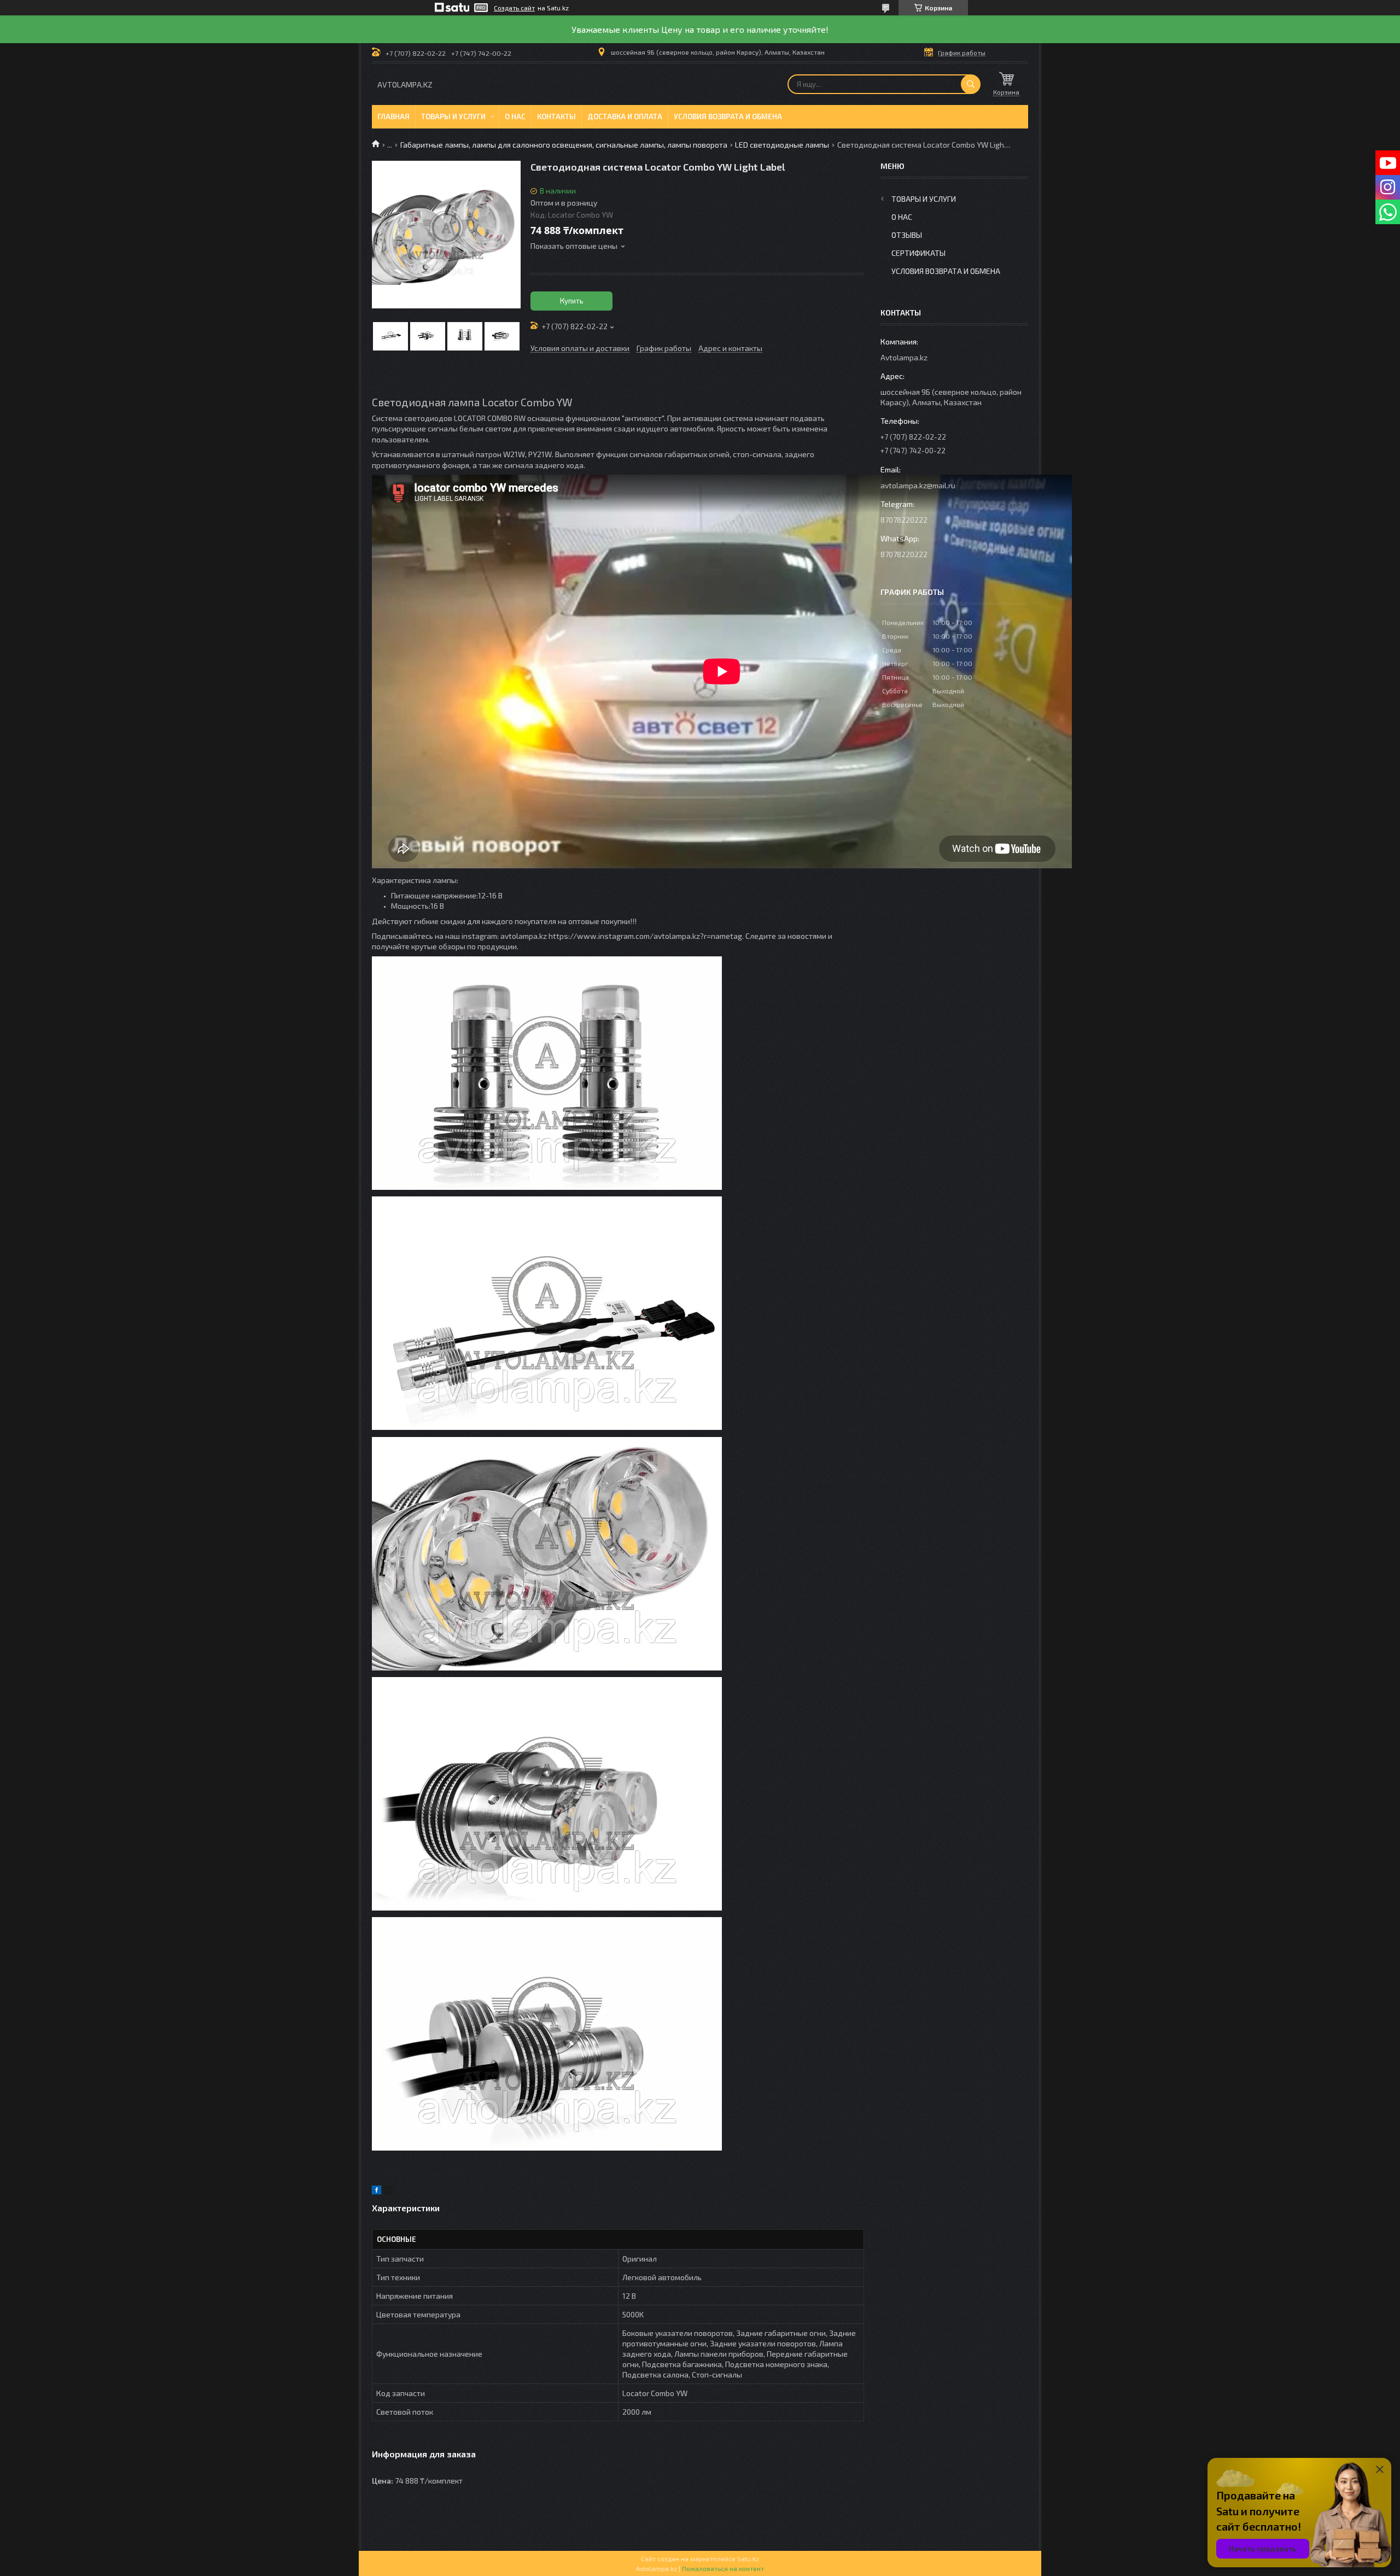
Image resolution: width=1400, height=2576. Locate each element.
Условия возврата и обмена (728, 116)
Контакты (556, 116)
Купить (572, 301)
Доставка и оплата (625, 116)
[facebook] (377, 2191)
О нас (515, 116)
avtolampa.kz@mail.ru (918, 485)
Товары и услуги (453, 116)
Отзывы (907, 235)
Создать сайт (514, 8)
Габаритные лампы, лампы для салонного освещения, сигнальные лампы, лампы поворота (564, 145)
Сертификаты (918, 253)
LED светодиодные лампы (782, 145)
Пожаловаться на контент (723, 2568)
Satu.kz (748, 2559)
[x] (388, 2191)
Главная (393, 116)
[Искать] (971, 84)
